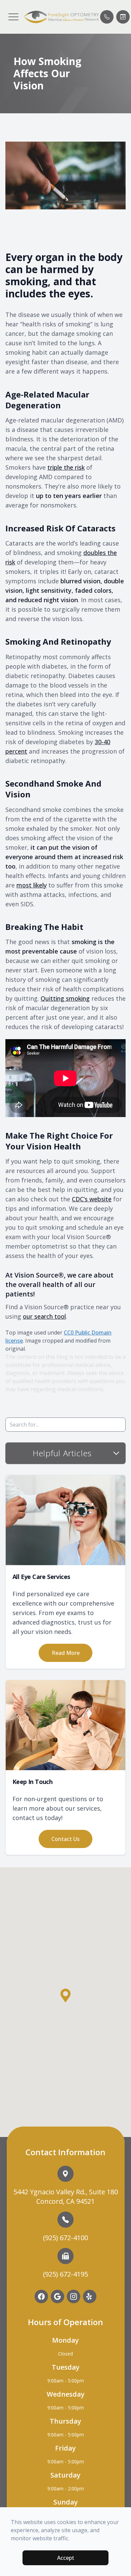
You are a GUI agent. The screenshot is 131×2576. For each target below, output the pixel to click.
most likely (32, 885)
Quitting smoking (65, 998)
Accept (66, 2558)
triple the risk (66, 467)
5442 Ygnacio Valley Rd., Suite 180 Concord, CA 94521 (66, 2197)
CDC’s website (92, 1199)
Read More (66, 1653)
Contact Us (65, 1839)
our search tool (44, 1316)
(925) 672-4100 (65, 2238)
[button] (13, 17)
